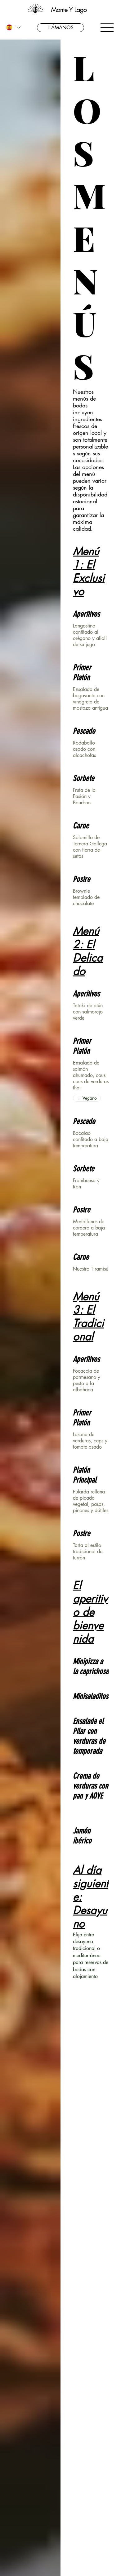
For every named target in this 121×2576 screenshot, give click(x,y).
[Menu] (107, 28)
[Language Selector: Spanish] (13, 28)
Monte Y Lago (69, 9)
